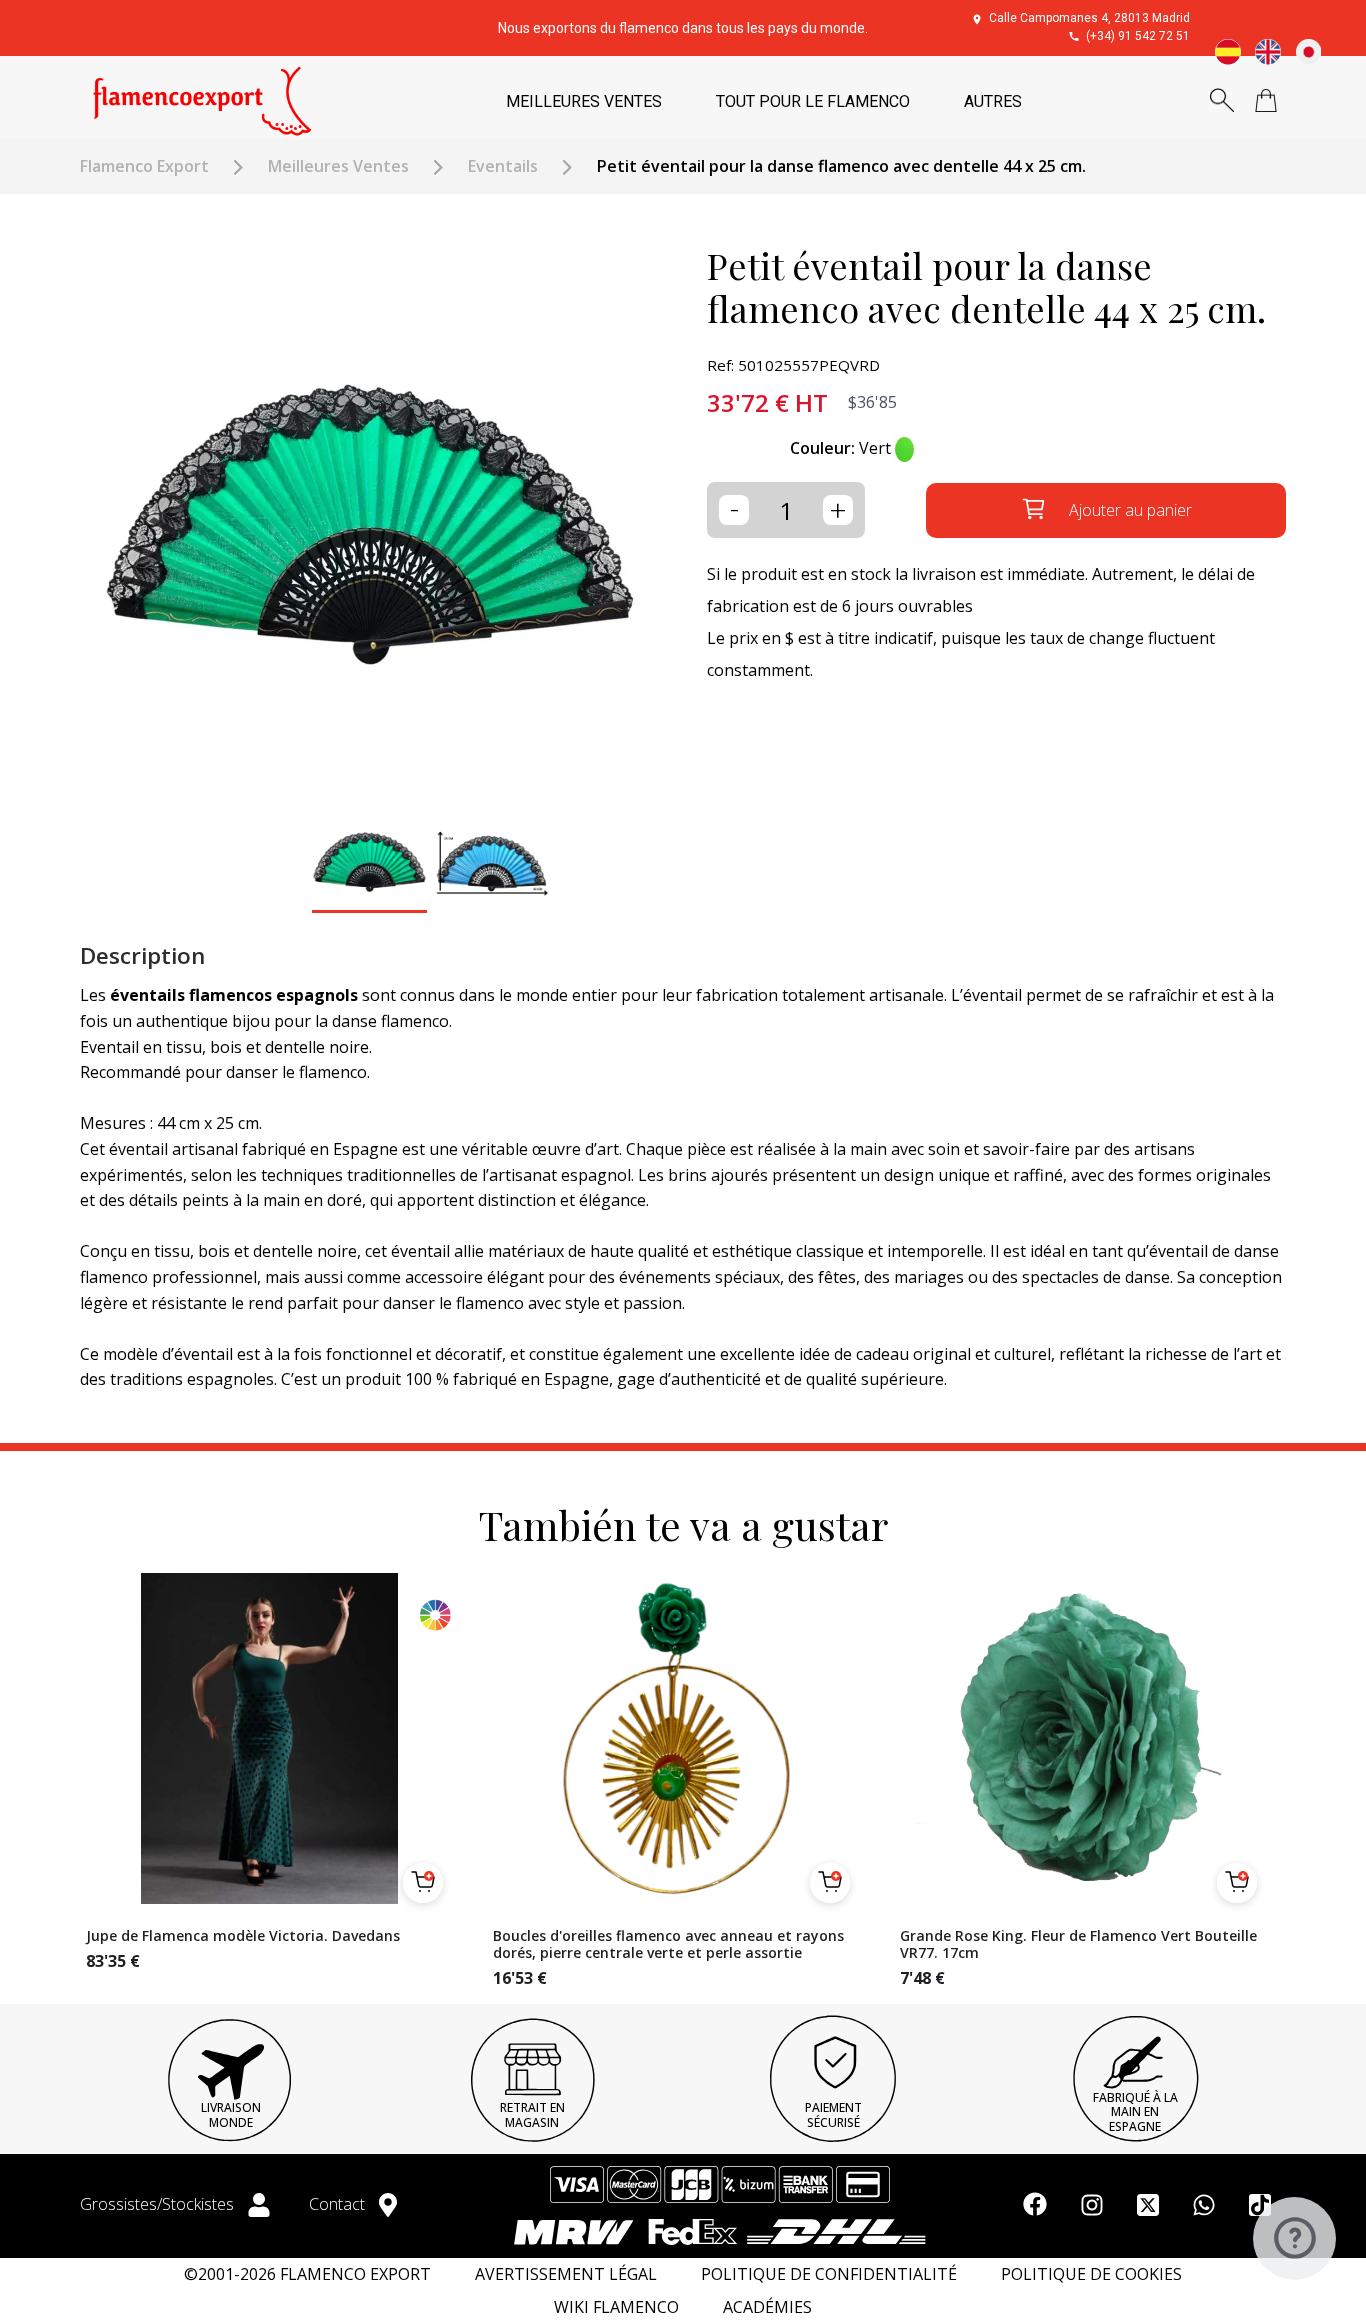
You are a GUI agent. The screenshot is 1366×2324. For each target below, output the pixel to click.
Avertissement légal (566, 2274)
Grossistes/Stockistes (159, 2204)
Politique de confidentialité (829, 2274)
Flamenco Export (144, 166)
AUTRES (993, 101)
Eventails (503, 166)
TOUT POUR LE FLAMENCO (813, 101)
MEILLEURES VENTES (584, 101)
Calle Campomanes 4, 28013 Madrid (1089, 18)
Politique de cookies (1091, 2274)
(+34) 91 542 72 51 (1138, 36)
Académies (767, 2307)
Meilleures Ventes (338, 166)
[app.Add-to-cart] (423, 1883)
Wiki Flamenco (616, 2307)
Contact (339, 2204)
